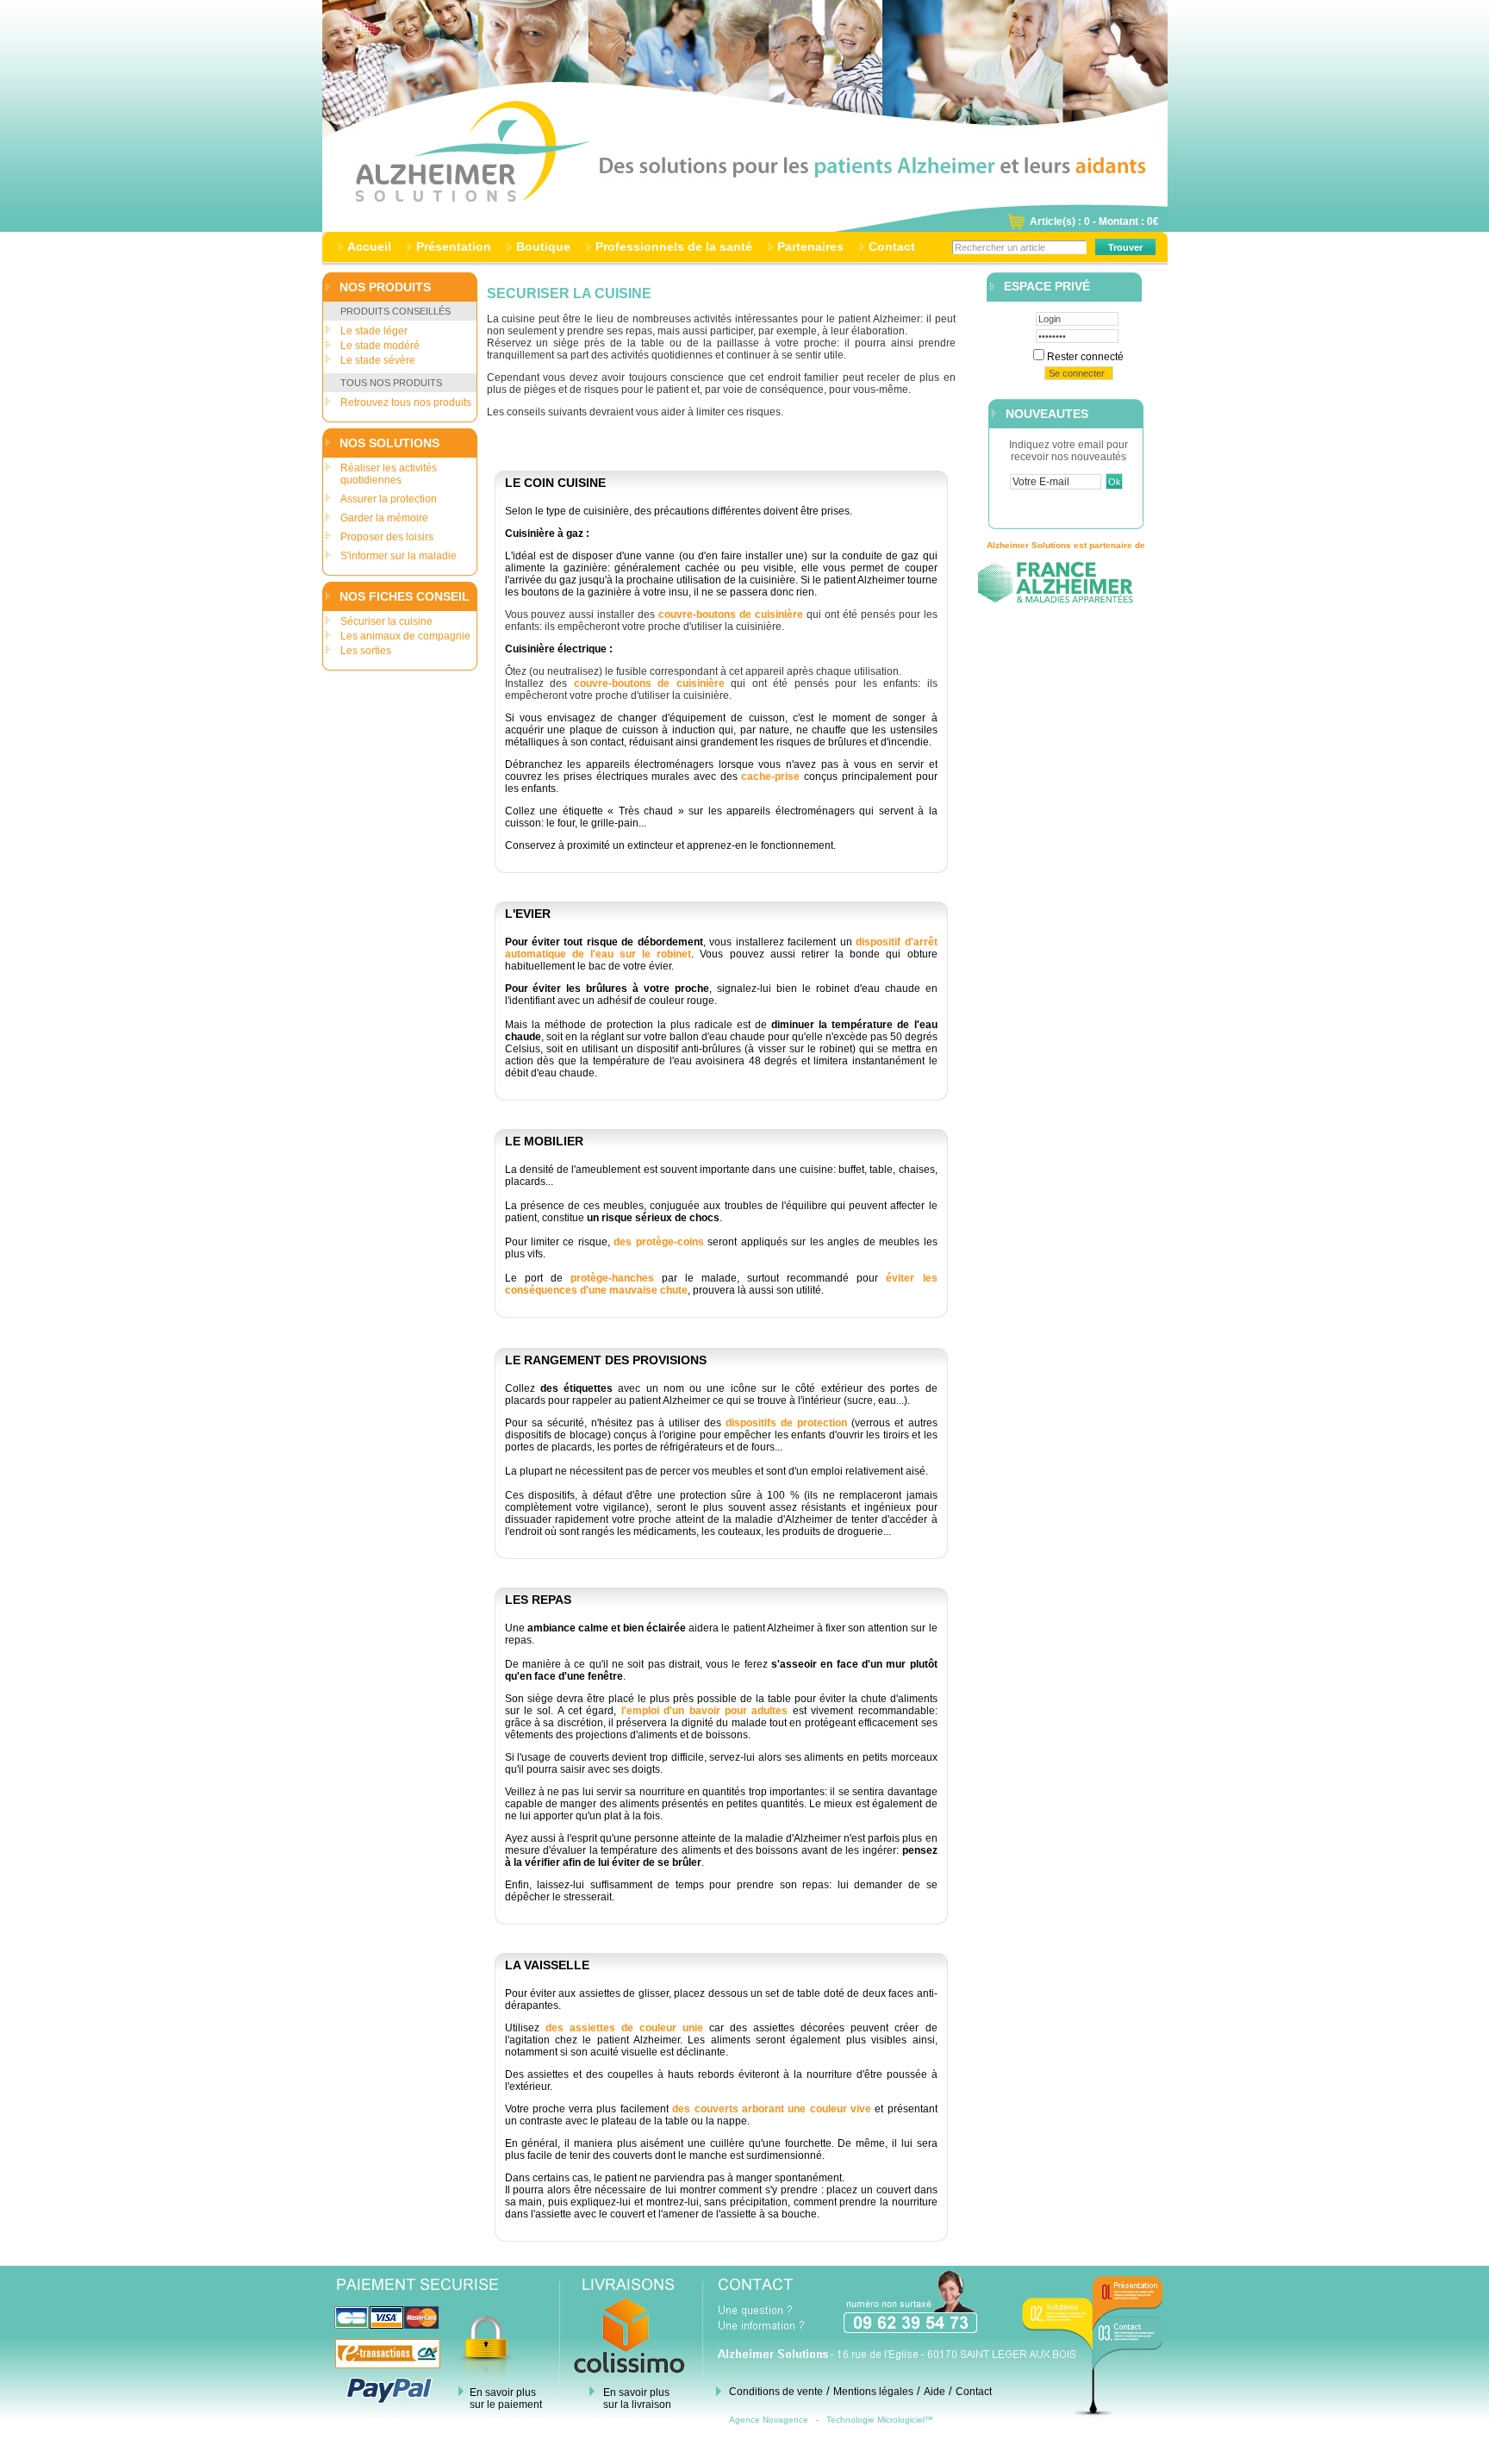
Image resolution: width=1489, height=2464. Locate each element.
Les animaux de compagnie (405, 636)
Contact (892, 246)
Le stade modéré (380, 346)
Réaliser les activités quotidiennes (389, 474)
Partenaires (810, 246)
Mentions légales (873, 2392)
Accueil (369, 246)
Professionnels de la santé (674, 246)
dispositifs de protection (786, 1423)
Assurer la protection (389, 499)
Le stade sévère (378, 360)
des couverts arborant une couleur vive (772, 2109)
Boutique (543, 246)
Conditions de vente (776, 2392)
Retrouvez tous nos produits (406, 402)
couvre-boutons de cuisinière (731, 614)
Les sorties (366, 651)
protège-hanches (612, 1278)
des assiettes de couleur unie (624, 2028)
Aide (935, 2392)
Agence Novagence (769, 2420)
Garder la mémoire (384, 518)
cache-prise (770, 777)
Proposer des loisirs (387, 537)
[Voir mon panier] (1016, 227)
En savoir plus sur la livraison (637, 2399)
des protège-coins (658, 1242)
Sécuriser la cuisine (386, 621)
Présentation (454, 246)
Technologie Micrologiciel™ (880, 2420)
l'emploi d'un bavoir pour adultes (705, 1711)
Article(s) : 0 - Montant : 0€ (1094, 221)
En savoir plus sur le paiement (506, 2399)
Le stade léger (374, 331)
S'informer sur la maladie (399, 556)
